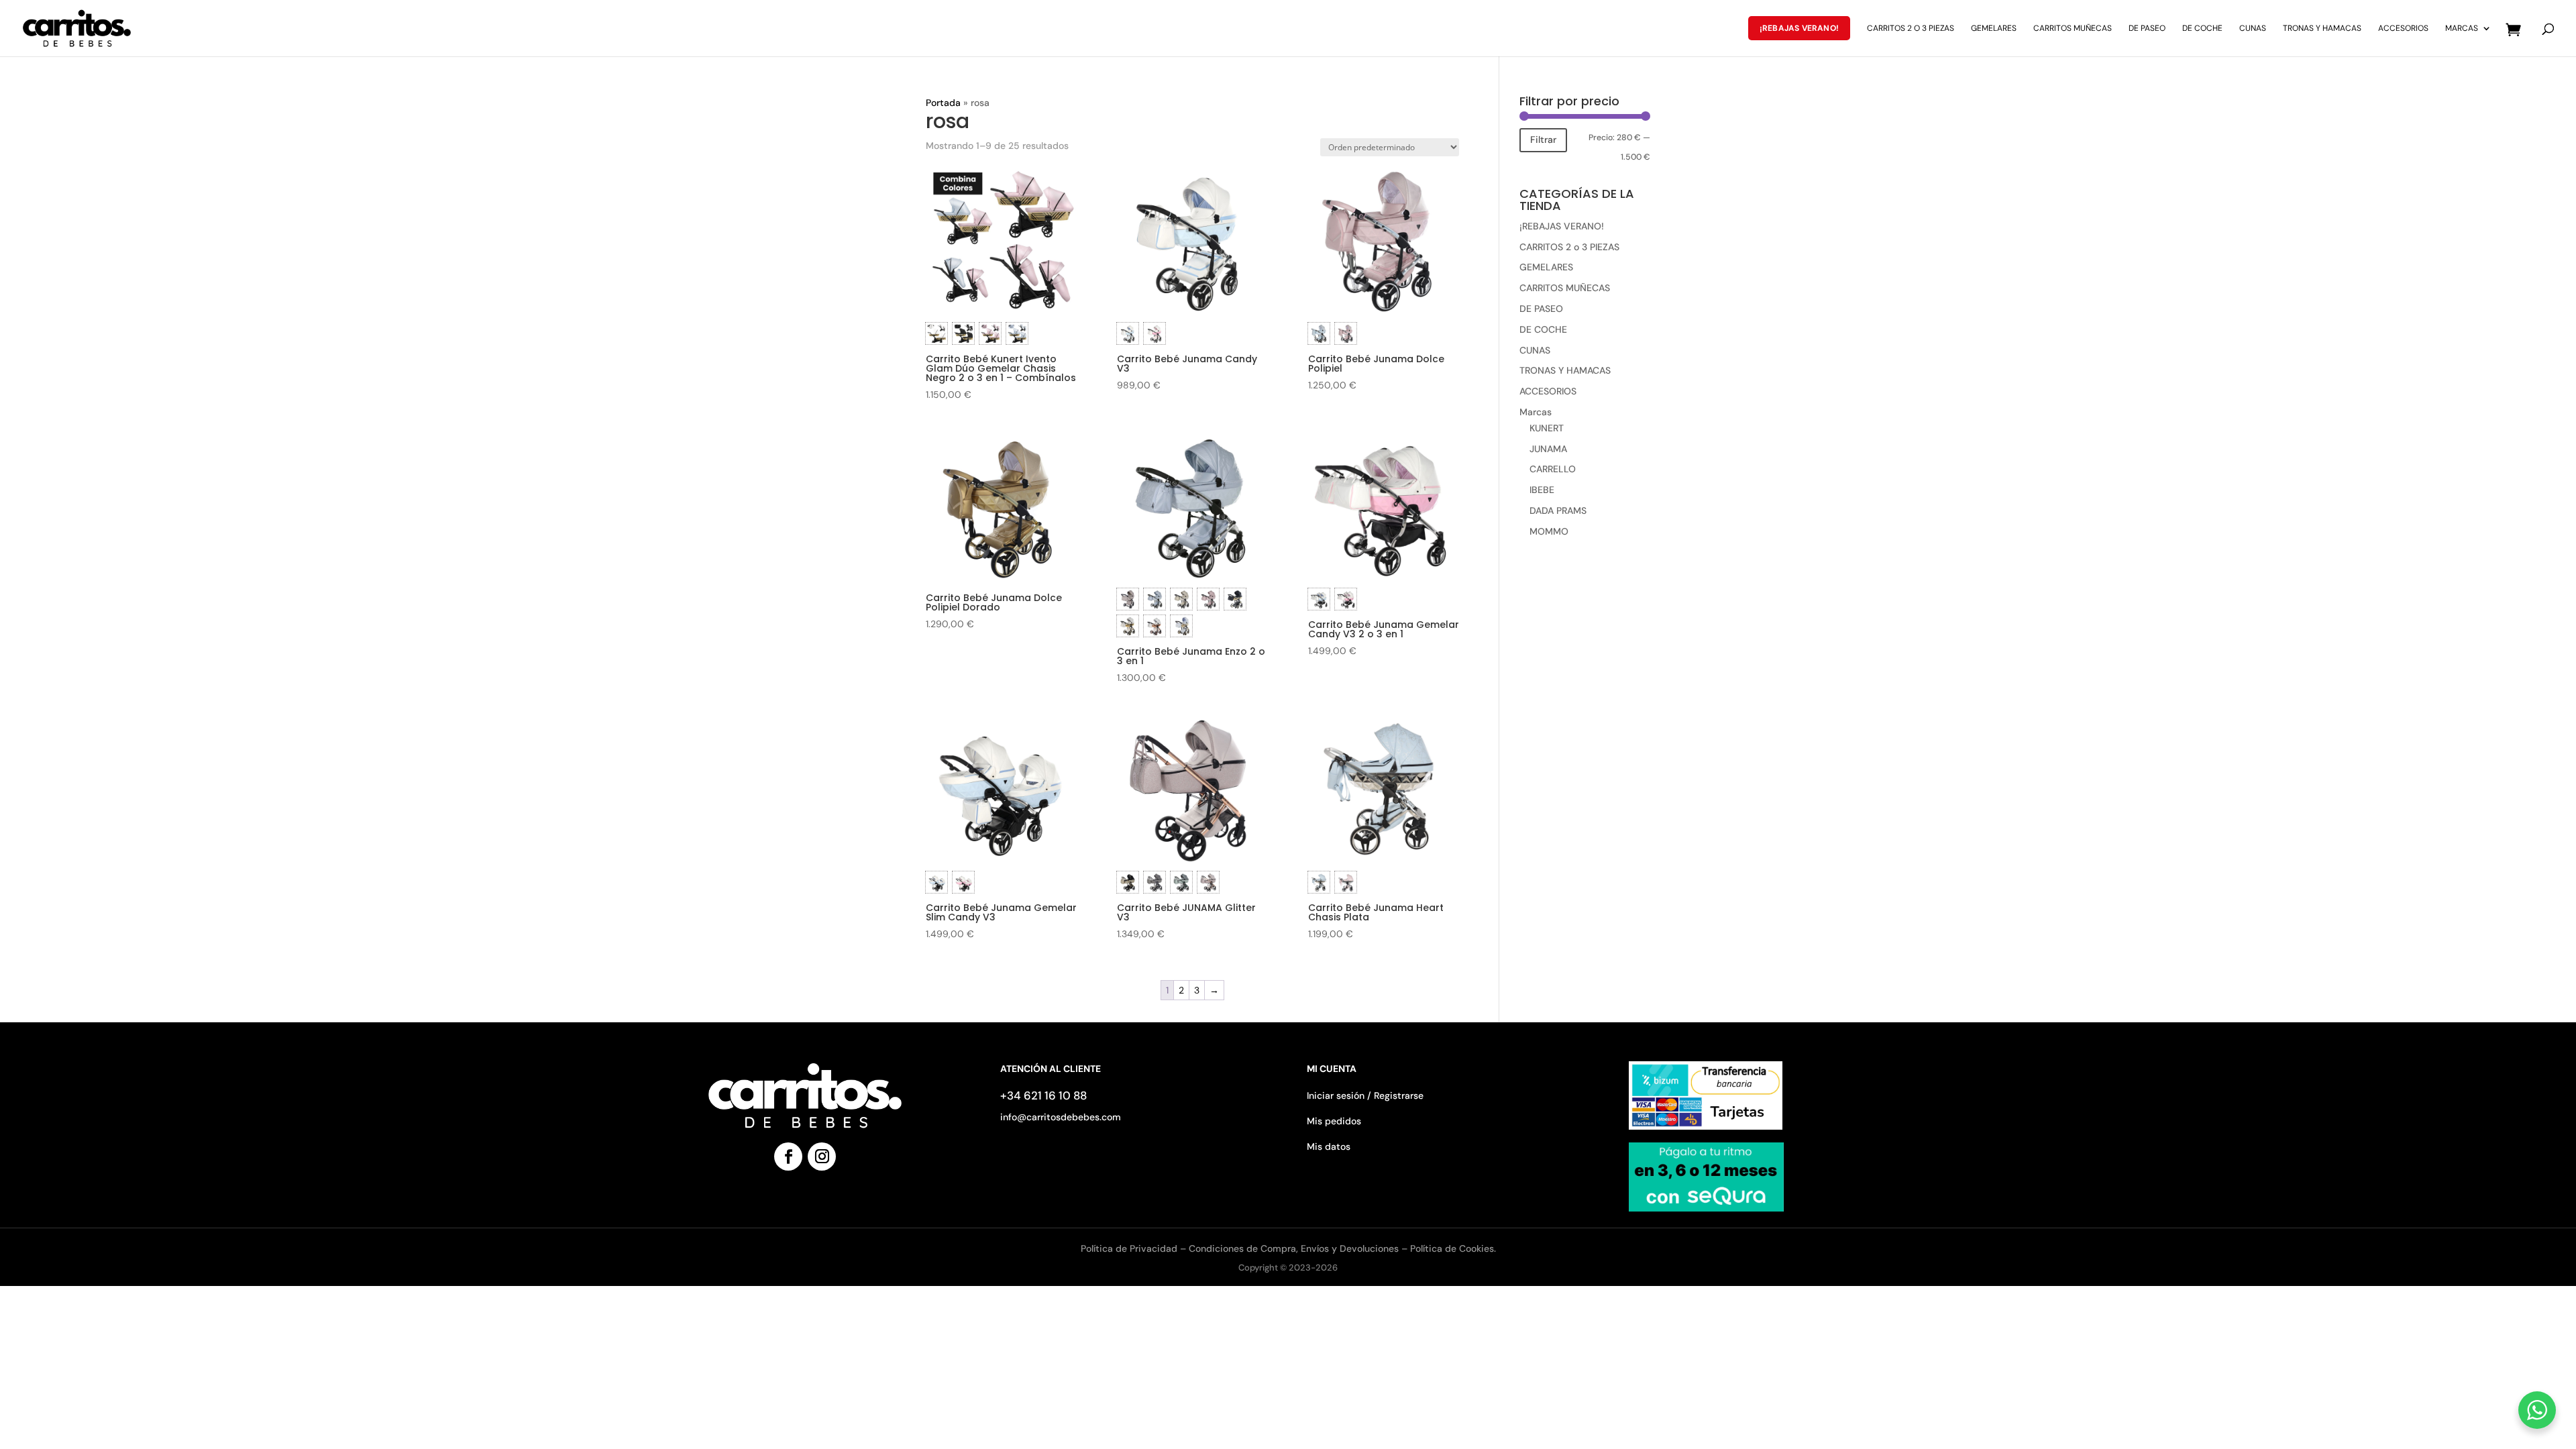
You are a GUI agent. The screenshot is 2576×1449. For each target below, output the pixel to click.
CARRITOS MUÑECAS (2073, 29)
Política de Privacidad (1130, 1248)
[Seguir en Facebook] (788, 1157)
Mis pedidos (1334, 1121)
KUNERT (1547, 428)
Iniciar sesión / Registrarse (1365, 1095)
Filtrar (1543, 140)
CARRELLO (1553, 469)
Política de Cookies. (1453, 1248)
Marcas (2462, 29)
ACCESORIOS (2403, 29)
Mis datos (1329, 1146)
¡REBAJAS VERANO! (1799, 28)
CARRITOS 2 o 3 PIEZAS (1911, 29)
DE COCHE (2202, 29)
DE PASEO (2147, 29)
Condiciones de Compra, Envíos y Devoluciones (1294, 1248)
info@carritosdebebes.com (1061, 1117)
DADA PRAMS (1558, 511)
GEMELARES (1994, 29)
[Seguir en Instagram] (822, 1157)
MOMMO (1549, 531)
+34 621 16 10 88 (1043, 1095)
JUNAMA (1548, 449)
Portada (943, 103)
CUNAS (2253, 29)
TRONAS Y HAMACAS (2322, 29)
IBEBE (1542, 490)
